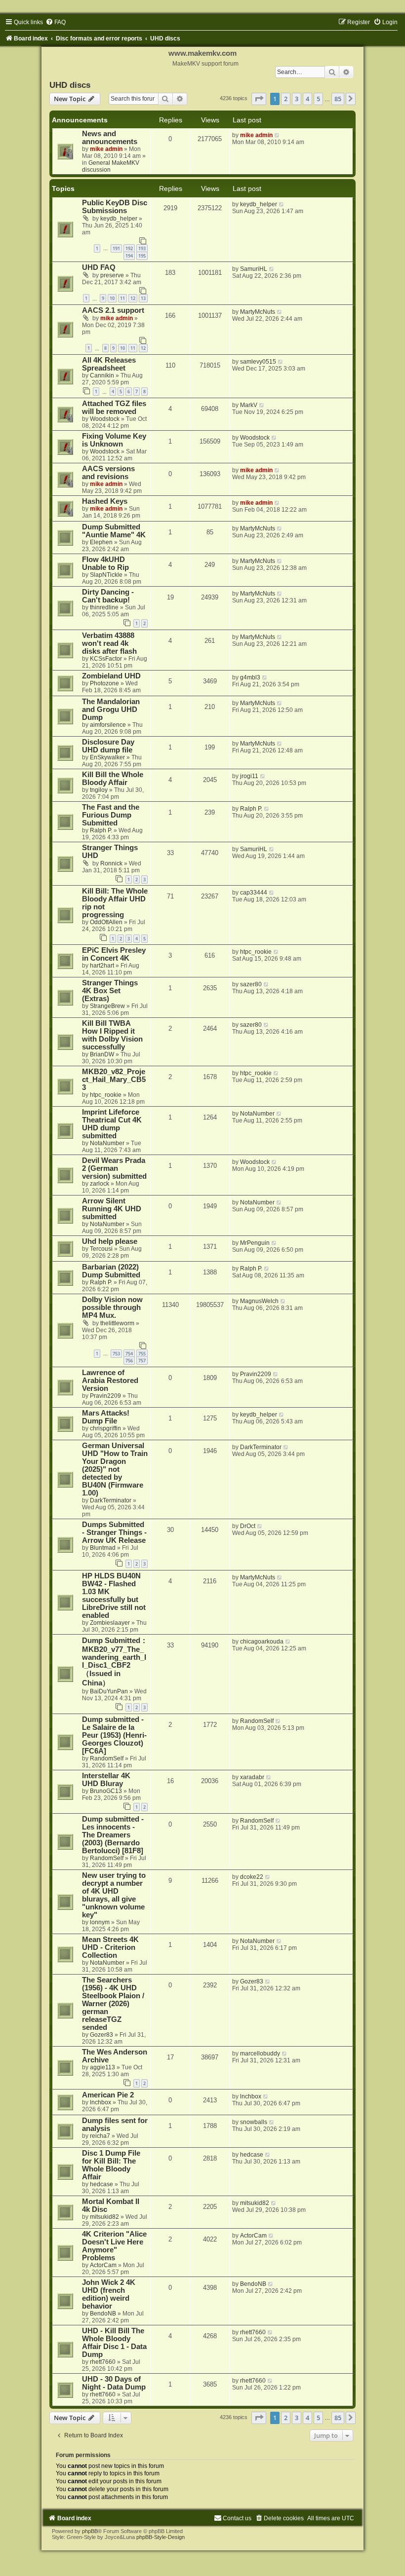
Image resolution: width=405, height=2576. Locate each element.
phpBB (90, 2531)
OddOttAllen (106, 922)
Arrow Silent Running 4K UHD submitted (112, 1209)
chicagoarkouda (262, 1642)
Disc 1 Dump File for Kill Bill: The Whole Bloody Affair (111, 2165)
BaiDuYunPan (109, 1691)
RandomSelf (107, 1758)
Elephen (101, 542)
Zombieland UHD (111, 676)
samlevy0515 (258, 362)
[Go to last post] (277, 135)
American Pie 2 (108, 2095)
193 (142, 248)
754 (129, 1354)
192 (129, 248)
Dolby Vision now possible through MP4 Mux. (112, 1307)
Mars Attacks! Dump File (106, 1417)
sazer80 (251, 984)
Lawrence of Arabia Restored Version (110, 1381)
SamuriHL (254, 269)
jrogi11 (249, 776)
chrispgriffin (105, 1428)
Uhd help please (110, 1241)
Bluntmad (103, 1548)
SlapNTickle (106, 575)
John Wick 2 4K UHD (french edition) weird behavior (109, 2294)
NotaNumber (107, 1143)
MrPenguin (255, 1243)
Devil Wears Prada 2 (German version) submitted (114, 1168)
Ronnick (111, 863)
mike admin (106, 149)
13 (143, 298)
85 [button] (338, 99)
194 (129, 256)
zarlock (100, 1184)
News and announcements (110, 138)
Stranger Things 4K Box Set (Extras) (110, 991)
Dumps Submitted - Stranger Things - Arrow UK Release (114, 1532)
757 (142, 1361)
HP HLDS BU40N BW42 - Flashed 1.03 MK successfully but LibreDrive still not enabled (114, 1596)
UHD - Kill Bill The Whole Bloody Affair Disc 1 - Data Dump (114, 2343)
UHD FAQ (99, 267)
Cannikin (102, 375)
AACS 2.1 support (113, 310)
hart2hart (102, 966)
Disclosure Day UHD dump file (108, 746)
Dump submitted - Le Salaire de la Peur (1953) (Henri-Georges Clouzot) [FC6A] (114, 1735)
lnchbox (101, 2102)
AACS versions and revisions (108, 473)
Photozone (104, 683)
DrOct (248, 1526)
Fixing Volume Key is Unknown (114, 440)
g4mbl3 (250, 677)
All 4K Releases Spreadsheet (109, 364)
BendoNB (103, 2314)
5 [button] (318, 99)
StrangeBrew (107, 1006)
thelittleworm (117, 1323)
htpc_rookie (256, 952)
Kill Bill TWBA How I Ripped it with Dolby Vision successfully (112, 1035)
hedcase (101, 2184)
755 (142, 1354)
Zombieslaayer (110, 1623)
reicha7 (100, 2136)
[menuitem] (56, 22)
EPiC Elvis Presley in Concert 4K (114, 954)
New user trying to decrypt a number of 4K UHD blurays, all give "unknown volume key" (114, 1895)
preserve (112, 275)
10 (112, 298)
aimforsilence (108, 725)
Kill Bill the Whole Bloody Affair (113, 779)
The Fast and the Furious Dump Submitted (111, 815)
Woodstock (105, 419)
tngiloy (99, 790)
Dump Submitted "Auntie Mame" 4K (114, 531)
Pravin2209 (105, 1396)
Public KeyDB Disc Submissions (115, 207)
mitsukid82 (104, 2217)
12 (133, 298)
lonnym (100, 1922)
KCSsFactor (106, 659)
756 (129, 1361)
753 (116, 1354)
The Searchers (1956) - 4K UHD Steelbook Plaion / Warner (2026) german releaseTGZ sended (113, 2004)
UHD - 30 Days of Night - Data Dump (114, 2383)
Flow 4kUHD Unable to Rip (105, 563)
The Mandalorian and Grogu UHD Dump (111, 709)
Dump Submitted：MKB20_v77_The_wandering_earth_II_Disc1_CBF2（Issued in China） (115, 1662)
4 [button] (307, 99)
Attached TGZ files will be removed (114, 408)
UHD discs (70, 85)
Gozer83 (101, 2035)
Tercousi (101, 1249)
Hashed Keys (105, 501)
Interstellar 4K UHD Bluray (106, 1780)
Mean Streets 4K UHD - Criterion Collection (110, 1947)
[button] (259, 99)
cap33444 (254, 893)
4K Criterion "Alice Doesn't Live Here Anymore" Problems (114, 2246)
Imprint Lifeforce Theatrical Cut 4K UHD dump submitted (112, 1124)
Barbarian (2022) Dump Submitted (111, 1271)
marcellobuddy (260, 2053)
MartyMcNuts (258, 312)
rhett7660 (103, 2362)
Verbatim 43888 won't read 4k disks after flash (109, 643)
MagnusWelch (259, 1301)
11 (122, 298)
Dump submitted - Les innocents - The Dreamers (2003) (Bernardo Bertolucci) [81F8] (113, 1835)
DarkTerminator (111, 1500)
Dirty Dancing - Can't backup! (108, 596)
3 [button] (297, 99)
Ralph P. (101, 830)
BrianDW (102, 1054)
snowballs (254, 2122)
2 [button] (286, 99)
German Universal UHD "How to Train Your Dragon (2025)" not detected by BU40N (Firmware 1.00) (115, 1469)
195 (142, 256)
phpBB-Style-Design (161, 2537)
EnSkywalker (107, 757)
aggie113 (102, 2067)
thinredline (104, 607)
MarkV (249, 405)
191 (116, 248)
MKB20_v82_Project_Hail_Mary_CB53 (114, 1080)
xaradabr (252, 1777)
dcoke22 (252, 1877)
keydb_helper (119, 219)
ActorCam (103, 2265)
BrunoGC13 (106, 1791)
